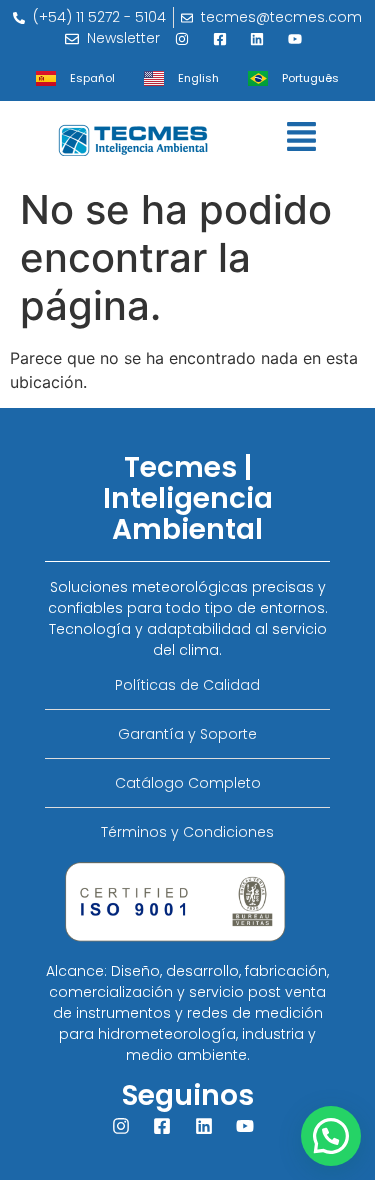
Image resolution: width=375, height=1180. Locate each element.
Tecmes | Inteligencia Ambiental (188, 498)
